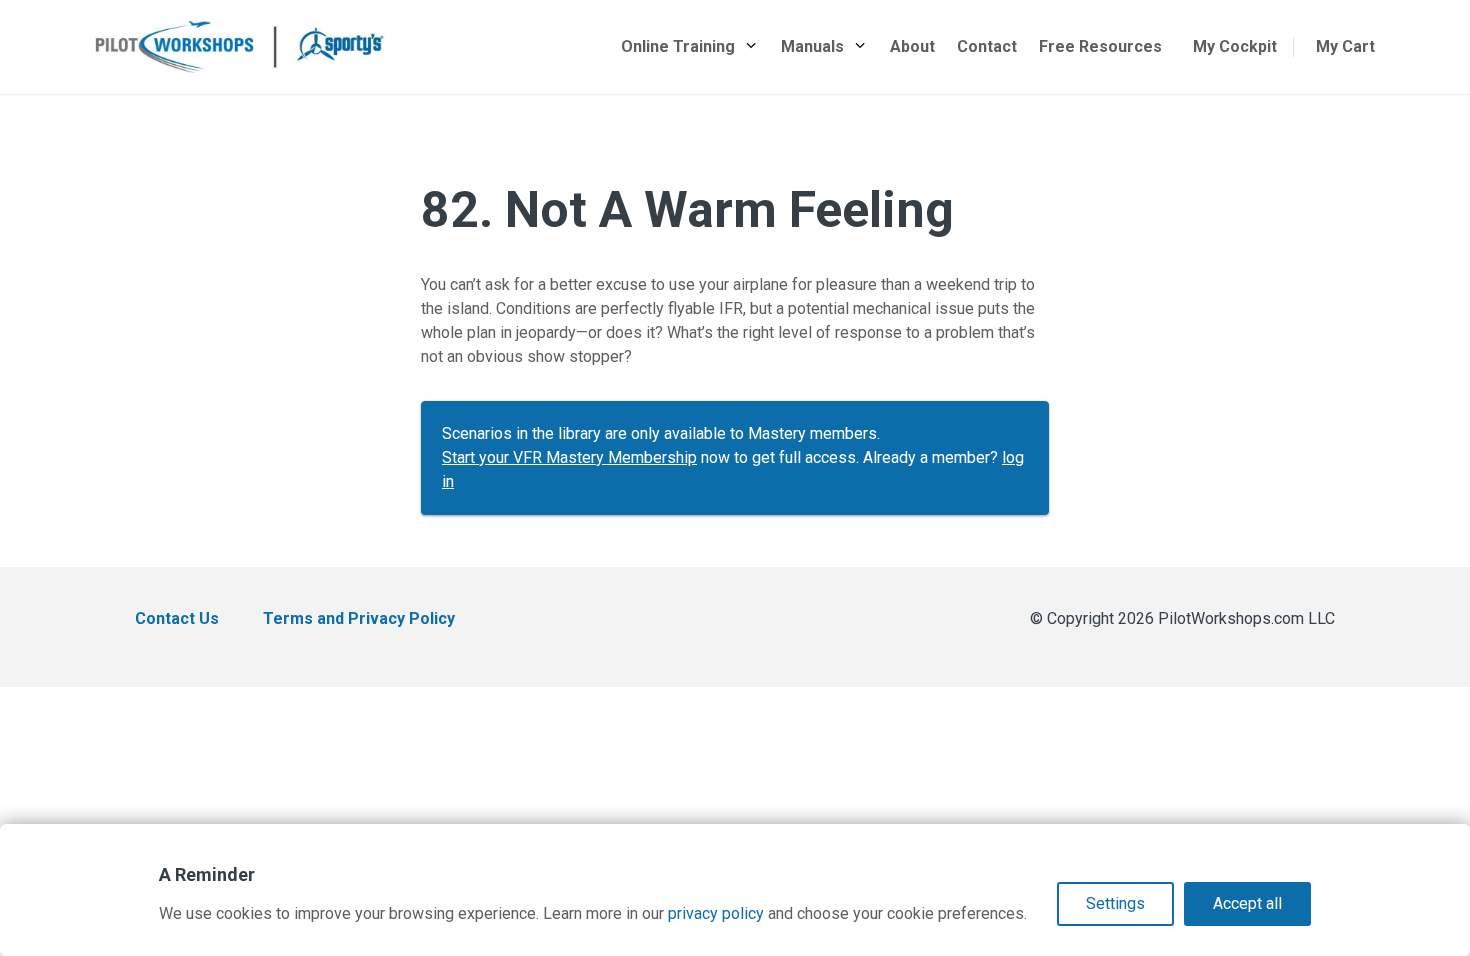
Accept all (1247, 903)
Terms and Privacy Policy (359, 618)
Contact (987, 46)
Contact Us (177, 618)
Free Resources (1100, 46)
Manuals (812, 46)
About (912, 46)
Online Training (678, 46)
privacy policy (716, 913)
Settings (1115, 903)
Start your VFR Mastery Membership (569, 457)
